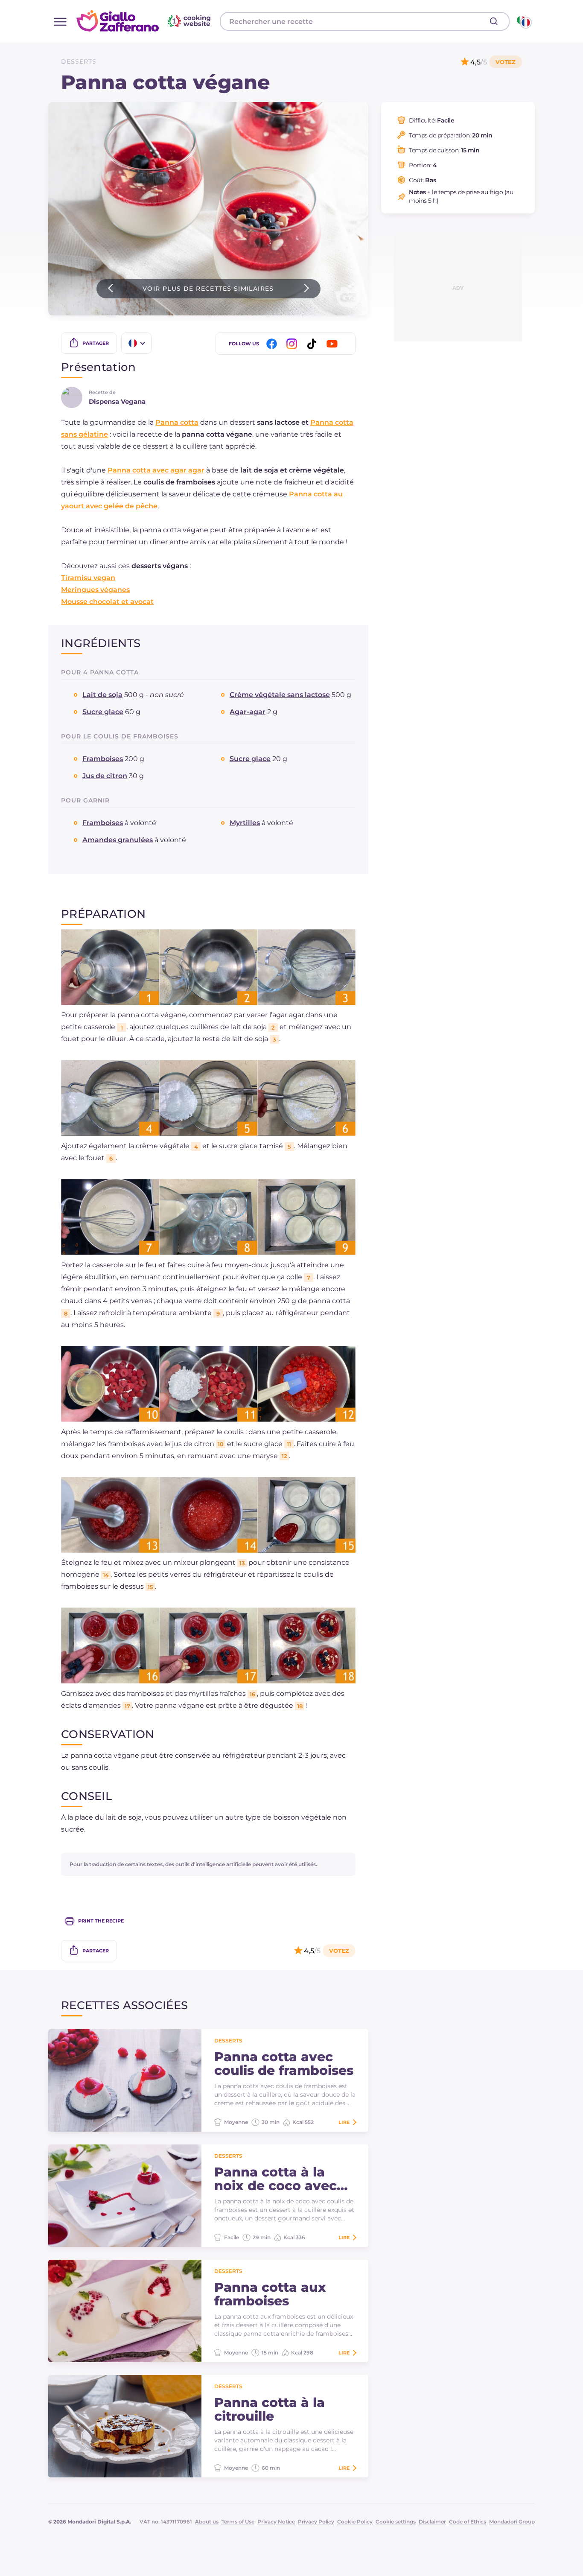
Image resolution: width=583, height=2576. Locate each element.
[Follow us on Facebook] (273, 344)
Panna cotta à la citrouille (270, 2410)
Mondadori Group (512, 2522)
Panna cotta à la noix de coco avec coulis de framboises (284, 2179)
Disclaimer (432, 2522)
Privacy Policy (316, 2522)
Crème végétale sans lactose (280, 695)
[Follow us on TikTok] (313, 344)
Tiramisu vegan (88, 578)
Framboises (103, 759)
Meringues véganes (95, 590)
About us (207, 2522)
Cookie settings (396, 2522)
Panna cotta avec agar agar (156, 470)
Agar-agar (248, 712)
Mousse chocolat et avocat (107, 602)
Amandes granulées (118, 840)
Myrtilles (245, 823)
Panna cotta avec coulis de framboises (284, 2064)
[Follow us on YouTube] (333, 344)
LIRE (344, 2122)
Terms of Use (238, 2522)
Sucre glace (103, 712)
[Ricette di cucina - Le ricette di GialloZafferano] (523, 21)
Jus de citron (105, 776)
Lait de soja (102, 695)
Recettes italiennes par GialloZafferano (145, 21)
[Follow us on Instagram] (293, 344)
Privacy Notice (276, 2522)
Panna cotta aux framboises (270, 2294)
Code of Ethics (468, 2522)
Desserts (79, 61)
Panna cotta (177, 422)
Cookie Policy (355, 2522)
